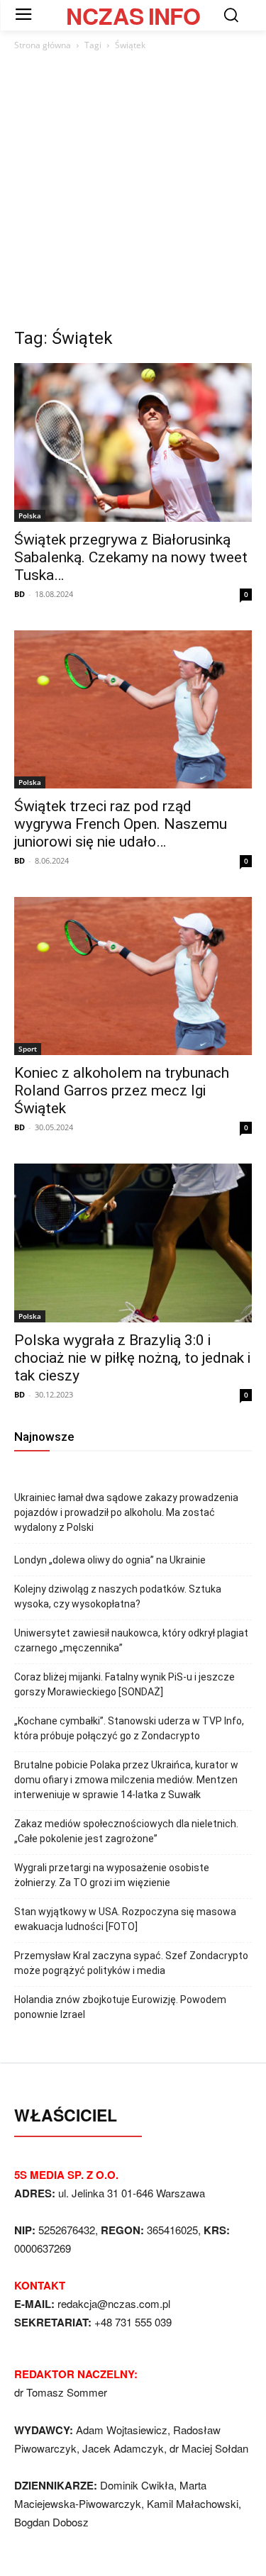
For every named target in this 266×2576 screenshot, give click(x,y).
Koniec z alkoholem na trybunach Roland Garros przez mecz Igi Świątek (122, 1091)
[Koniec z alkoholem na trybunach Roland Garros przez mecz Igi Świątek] (133, 976)
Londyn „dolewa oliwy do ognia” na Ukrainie (110, 1560)
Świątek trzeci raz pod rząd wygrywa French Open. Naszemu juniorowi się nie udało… (121, 824)
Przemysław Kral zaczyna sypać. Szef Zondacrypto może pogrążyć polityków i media (131, 1963)
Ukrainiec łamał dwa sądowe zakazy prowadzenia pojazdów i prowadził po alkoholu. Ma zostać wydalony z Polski (126, 1512)
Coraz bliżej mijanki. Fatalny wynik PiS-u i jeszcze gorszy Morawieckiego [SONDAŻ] (124, 1684)
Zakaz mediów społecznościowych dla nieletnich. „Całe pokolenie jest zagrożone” (126, 1831)
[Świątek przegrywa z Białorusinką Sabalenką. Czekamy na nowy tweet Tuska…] (133, 442)
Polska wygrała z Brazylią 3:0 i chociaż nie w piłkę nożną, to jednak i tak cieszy (132, 1358)
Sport (28, 1049)
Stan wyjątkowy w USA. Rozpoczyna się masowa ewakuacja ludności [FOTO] (125, 1919)
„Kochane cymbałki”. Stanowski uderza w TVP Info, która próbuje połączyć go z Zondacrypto (129, 1728)
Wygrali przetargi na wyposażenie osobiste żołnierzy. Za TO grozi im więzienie (112, 1875)
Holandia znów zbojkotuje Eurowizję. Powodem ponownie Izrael (120, 2007)
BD (20, 594)
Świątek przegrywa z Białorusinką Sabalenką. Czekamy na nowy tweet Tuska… (131, 557)
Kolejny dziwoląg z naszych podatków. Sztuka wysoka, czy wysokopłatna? (118, 1596)
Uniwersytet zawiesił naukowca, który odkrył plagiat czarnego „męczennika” (131, 1640)
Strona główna (43, 45)
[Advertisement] (133, 193)
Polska (30, 515)
